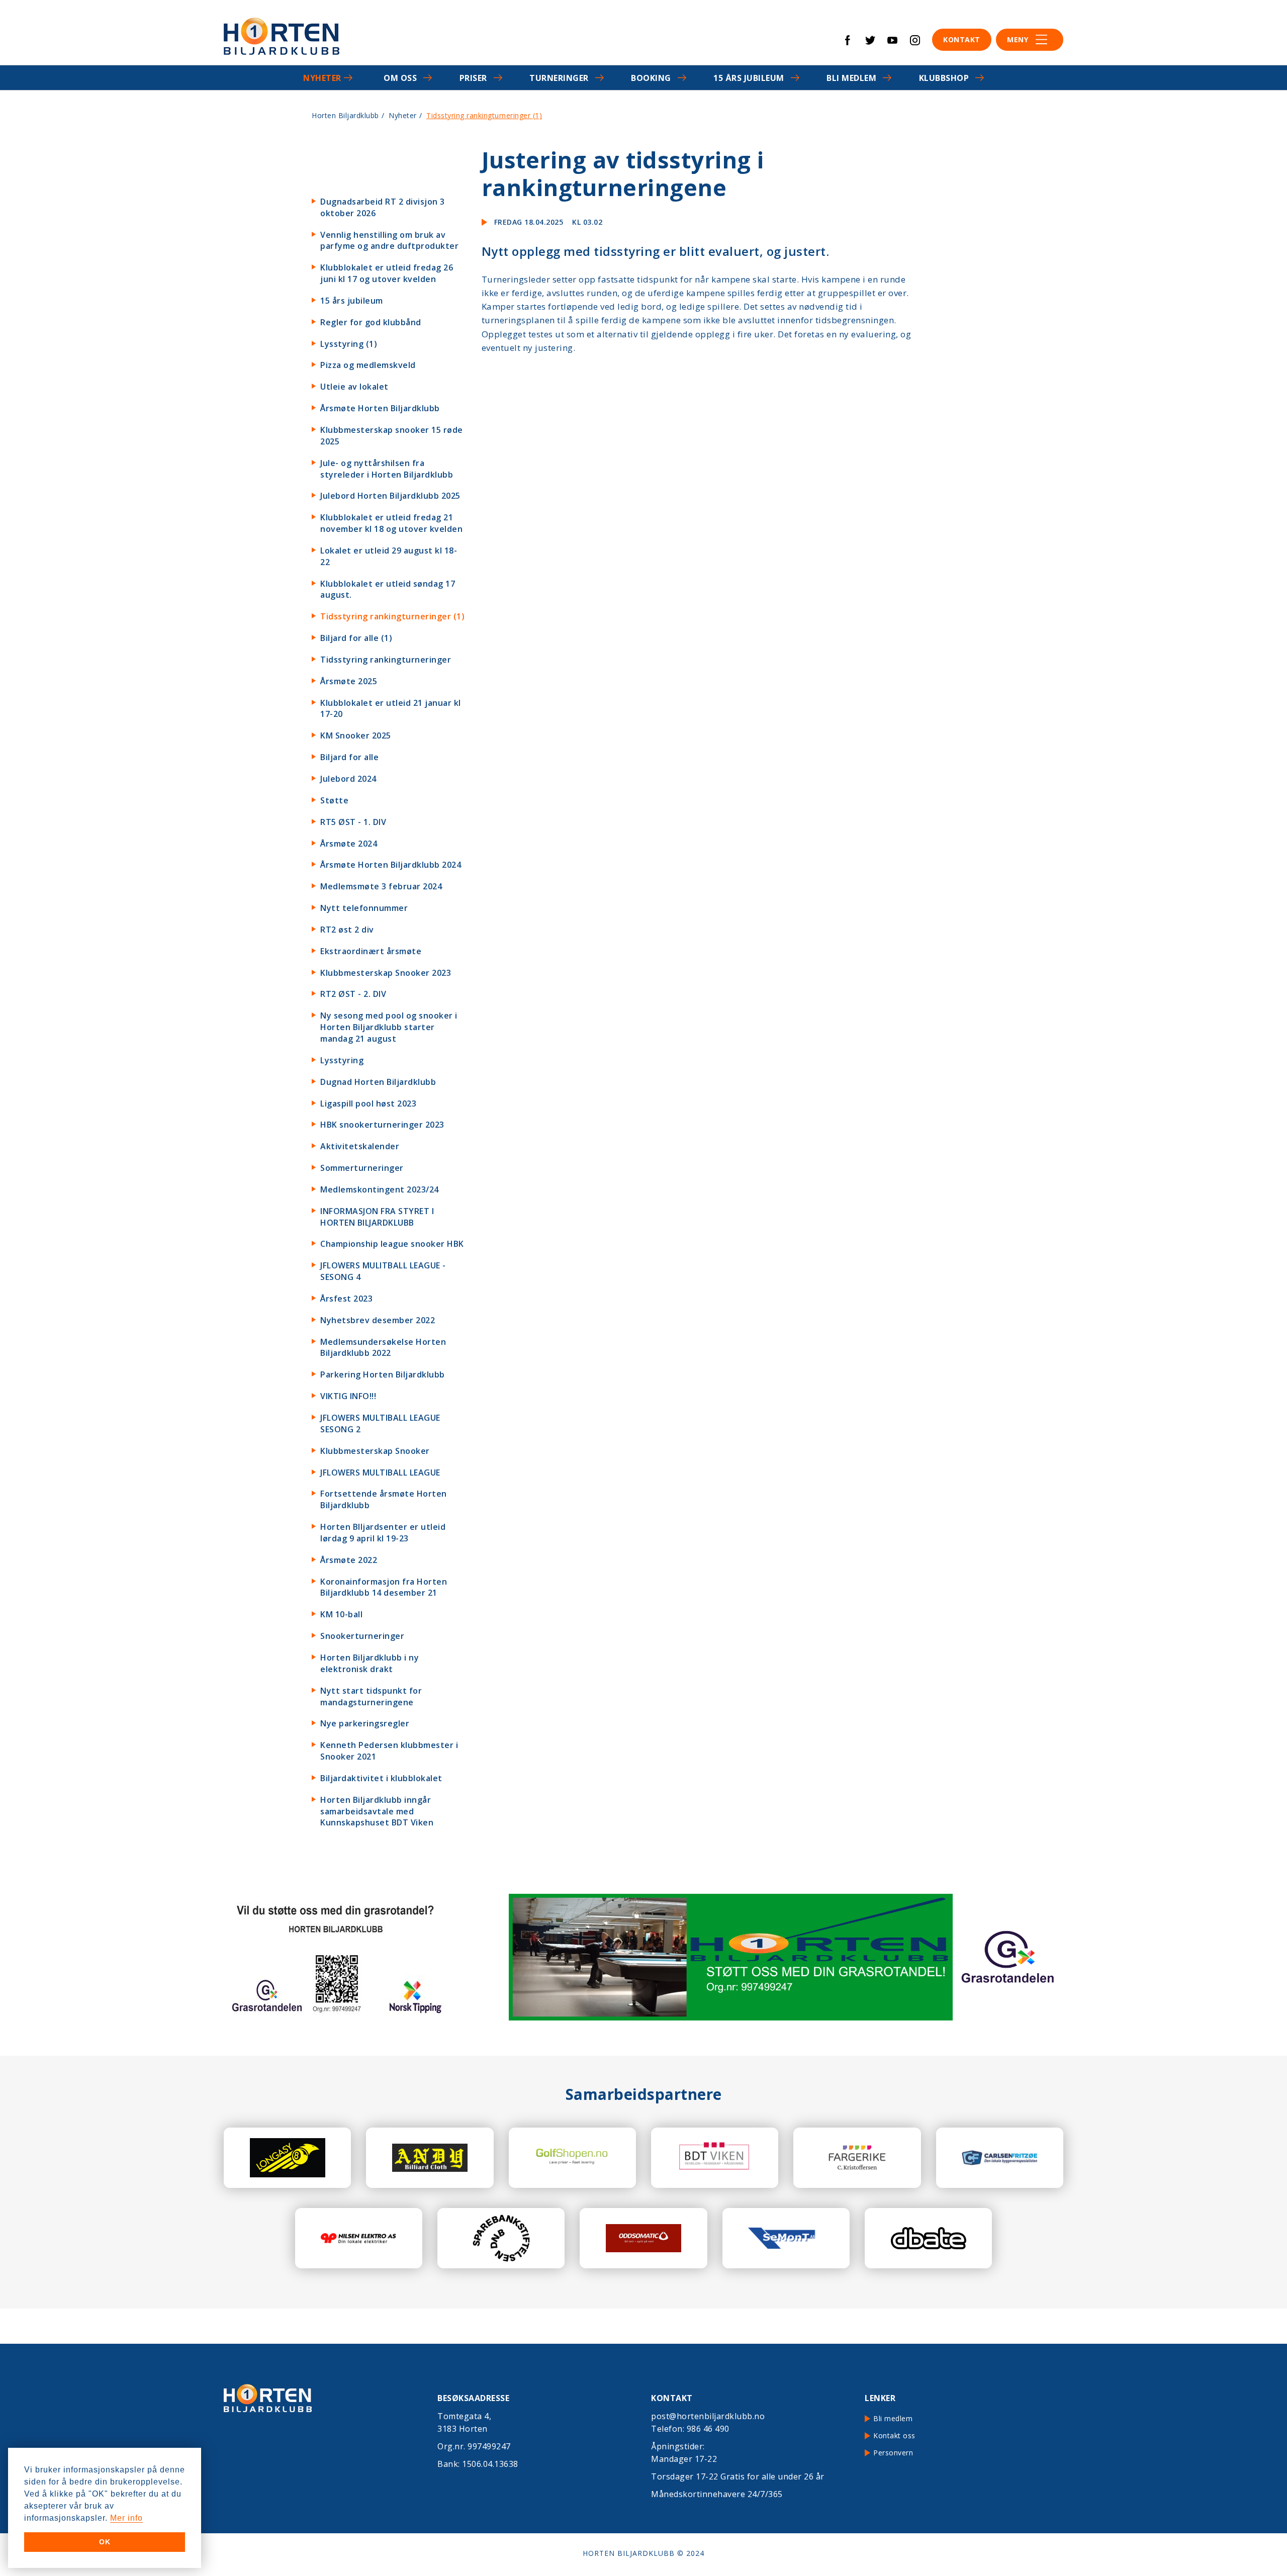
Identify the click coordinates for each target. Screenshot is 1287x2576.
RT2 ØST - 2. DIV (353, 994)
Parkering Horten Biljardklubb (383, 1374)
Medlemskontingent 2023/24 (380, 1189)
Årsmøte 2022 (349, 1560)
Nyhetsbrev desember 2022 (378, 1320)
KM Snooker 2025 (356, 735)
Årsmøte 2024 (349, 844)
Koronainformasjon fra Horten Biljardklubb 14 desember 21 (384, 1587)
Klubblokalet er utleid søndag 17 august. (388, 589)
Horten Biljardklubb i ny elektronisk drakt (370, 1663)
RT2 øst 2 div (347, 930)
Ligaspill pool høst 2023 (368, 1103)
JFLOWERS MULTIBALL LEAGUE (380, 1473)
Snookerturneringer (362, 1636)
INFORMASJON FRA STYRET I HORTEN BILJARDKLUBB (377, 1217)
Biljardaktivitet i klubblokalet (381, 1778)
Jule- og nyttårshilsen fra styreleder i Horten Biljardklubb (387, 469)
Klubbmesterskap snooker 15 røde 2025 (392, 436)
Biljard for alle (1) (356, 638)
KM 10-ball (341, 1614)
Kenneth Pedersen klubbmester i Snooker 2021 (389, 1751)
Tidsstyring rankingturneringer (386, 660)
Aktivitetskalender (360, 1146)
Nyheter (322, 78)
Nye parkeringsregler (365, 1723)
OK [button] (105, 2542)
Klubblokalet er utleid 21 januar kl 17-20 (391, 709)
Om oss (400, 78)
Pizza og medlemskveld (368, 365)
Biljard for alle (349, 757)
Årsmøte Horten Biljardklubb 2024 (391, 865)
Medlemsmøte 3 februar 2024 (381, 886)
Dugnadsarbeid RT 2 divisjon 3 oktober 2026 (383, 207)
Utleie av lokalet (354, 387)
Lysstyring (342, 1060)
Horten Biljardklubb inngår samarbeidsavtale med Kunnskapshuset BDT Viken (377, 1811)
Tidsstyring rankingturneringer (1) (392, 616)
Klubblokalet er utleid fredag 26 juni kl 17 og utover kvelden (387, 273)
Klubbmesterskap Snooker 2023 (386, 973)
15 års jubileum (749, 78)
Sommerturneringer (362, 1168)
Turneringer (559, 78)
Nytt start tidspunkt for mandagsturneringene (371, 1696)
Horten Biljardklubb (345, 115)
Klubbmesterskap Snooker (375, 1451)
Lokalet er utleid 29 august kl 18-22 (389, 556)
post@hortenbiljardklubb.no (708, 2416)
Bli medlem (851, 78)
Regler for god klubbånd (371, 322)
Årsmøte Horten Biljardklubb (380, 408)
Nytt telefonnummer (364, 908)
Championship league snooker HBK (392, 1244)
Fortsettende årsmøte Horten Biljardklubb (384, 1499)
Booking (651, 78)
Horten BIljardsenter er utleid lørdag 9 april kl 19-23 (383, 1533)
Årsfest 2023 (346, 1299)
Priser (473, 78)
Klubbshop (944, 78)
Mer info (126, 2518)
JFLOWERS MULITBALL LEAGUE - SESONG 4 (383, 1271)
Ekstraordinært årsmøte (371, 951)
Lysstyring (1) (349, 344)
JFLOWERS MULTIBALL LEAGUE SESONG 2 (380, 1423)
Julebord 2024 (348, 779)
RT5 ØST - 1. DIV (353, 822)
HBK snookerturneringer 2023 (382, 1125)
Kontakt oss (894, 2435)
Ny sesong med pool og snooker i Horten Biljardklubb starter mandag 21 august (389, 1027)
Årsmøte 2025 (349, 681)
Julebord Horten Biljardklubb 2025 (390, 496)
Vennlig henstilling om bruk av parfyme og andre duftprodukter (389, 241)
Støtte (334, 800)
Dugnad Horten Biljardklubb (378, 1082)
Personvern (893, 2453)
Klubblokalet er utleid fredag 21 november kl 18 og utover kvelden (391, 523)
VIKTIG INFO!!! (348, 1396)
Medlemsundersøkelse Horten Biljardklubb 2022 (383, 1348)
